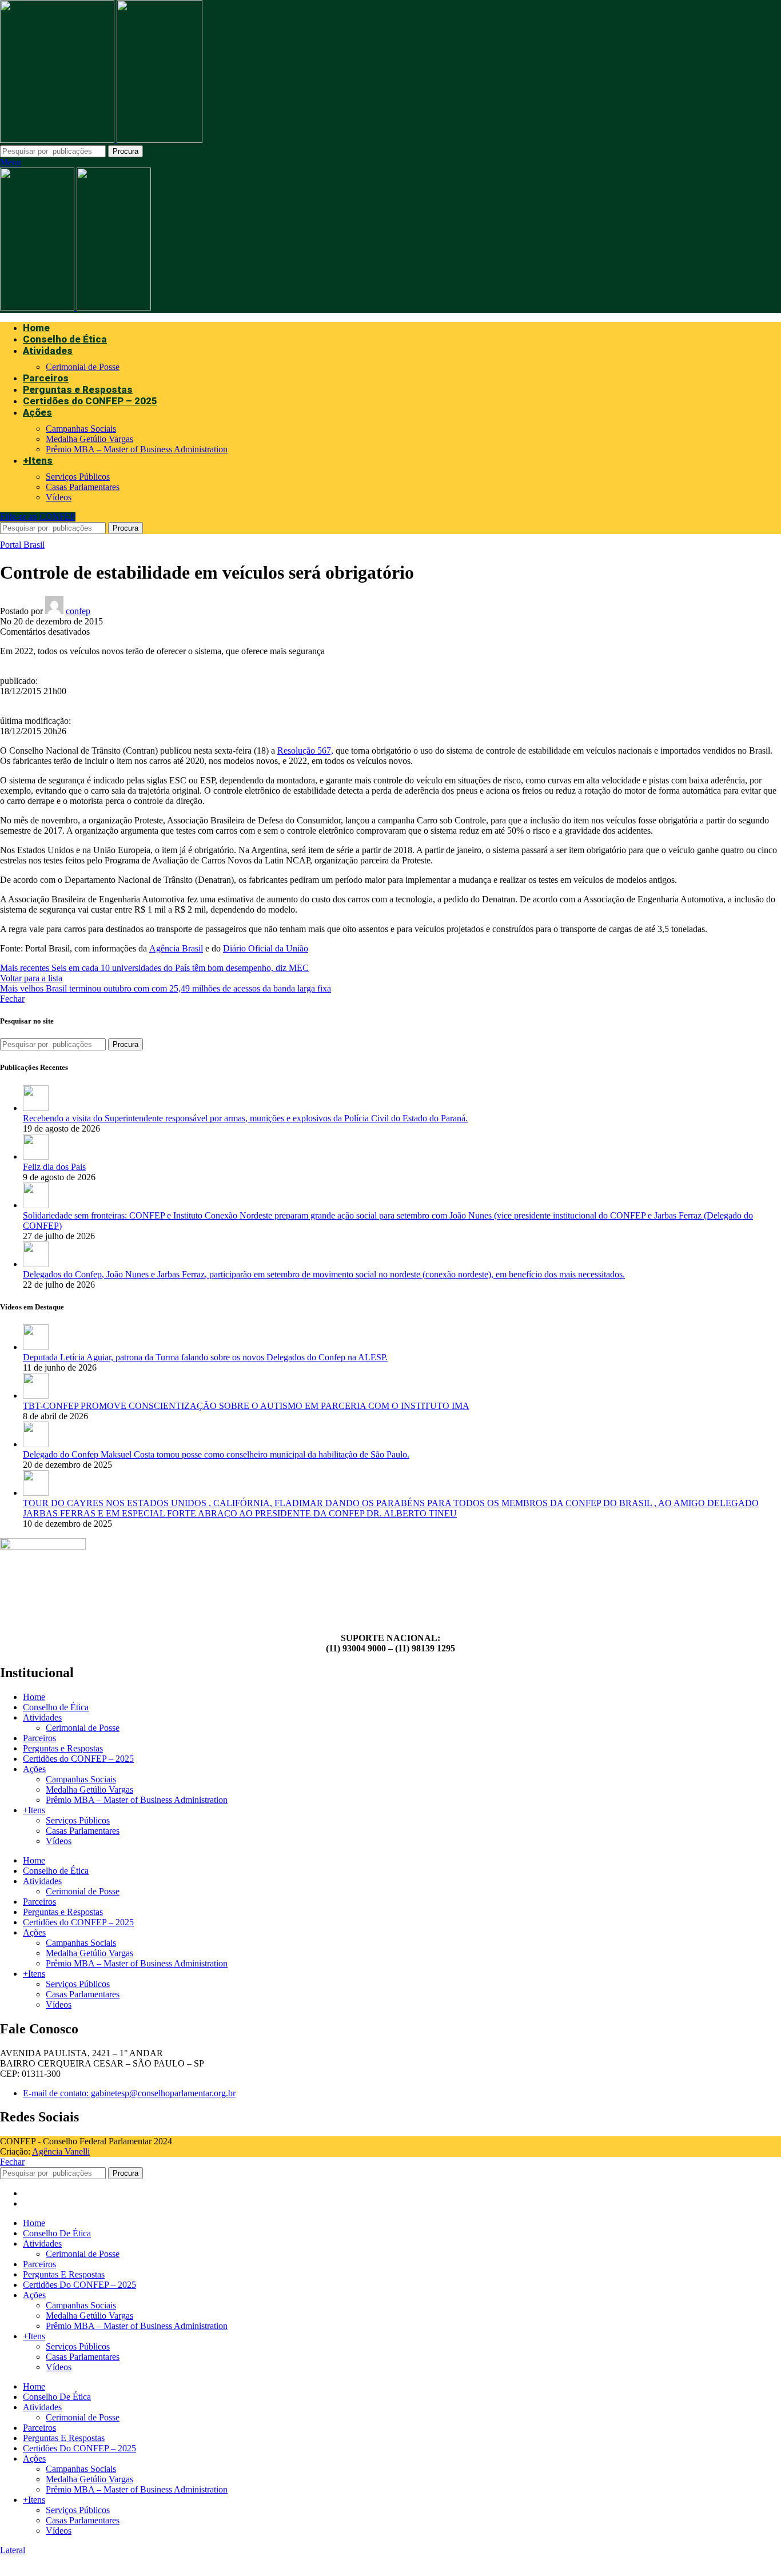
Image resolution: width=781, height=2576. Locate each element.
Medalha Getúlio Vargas (89, 439)
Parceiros (39, 1738)
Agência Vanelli (61, 2151)
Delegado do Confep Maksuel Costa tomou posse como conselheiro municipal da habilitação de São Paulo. (216, 1454)
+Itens (34, 1810)
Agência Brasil (176, 948)
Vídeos (59, 497)
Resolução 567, (305, 750)
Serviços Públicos (78, 477)
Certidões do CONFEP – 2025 (78, 1759)
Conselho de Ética (56, 1707)
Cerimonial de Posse (83, 367)
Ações (34, 1769)
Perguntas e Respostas (63, 1748)
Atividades (42, 1717)
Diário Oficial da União (266, 948)
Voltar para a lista (31, 978)
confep (78, 611)
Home (34, 1697)
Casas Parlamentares (83, 487)
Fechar (12, 999)
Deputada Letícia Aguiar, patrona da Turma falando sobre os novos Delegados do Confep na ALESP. (205, 1357)
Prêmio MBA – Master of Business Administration (137, 449)
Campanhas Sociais (81, 429)
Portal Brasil (22, 545)
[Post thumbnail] (36, 1108)
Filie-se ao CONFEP (38, 517)
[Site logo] (58, 140)
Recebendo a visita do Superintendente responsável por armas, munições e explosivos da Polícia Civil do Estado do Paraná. (245, 1118)
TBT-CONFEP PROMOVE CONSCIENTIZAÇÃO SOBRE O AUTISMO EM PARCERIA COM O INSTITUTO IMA (246, 1406)
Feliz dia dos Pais (54, 1167)
